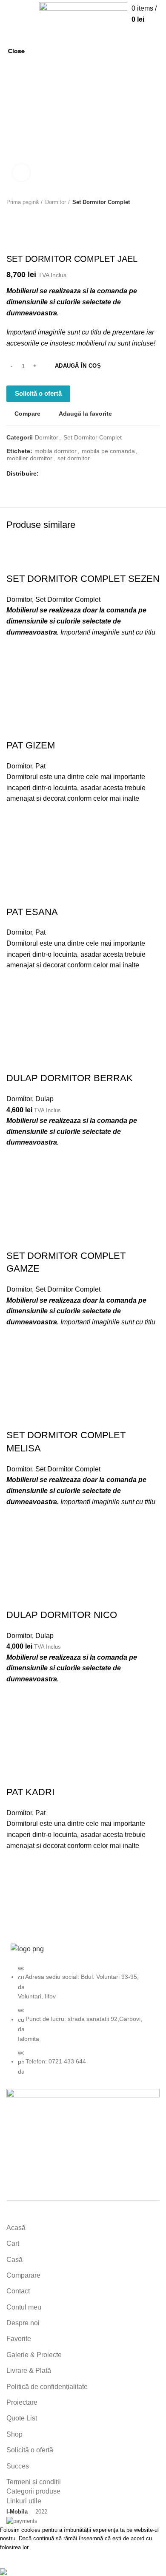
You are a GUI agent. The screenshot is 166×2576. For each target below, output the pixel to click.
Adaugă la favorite (17, 1867)
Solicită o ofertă (30, 2450)
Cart (13, 2243)
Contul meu (24, 2307)
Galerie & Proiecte (34, 2355)
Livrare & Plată (29, 2371)
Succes (18, 2466)
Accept (17, 2559)
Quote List (22, 2418)
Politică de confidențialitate (47, 2387)
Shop (14, 2434)
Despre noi (23, 2323)
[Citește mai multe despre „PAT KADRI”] (17, 1888)
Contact (18, 2291)
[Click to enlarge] (21, 173)
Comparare (23, 2275)
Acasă (16, 2228)
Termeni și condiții (34, 2482)
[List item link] (83, 2024)
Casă (14, 2260)
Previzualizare (17, 1909)
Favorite (19, 2339)
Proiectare (22, 2402)
